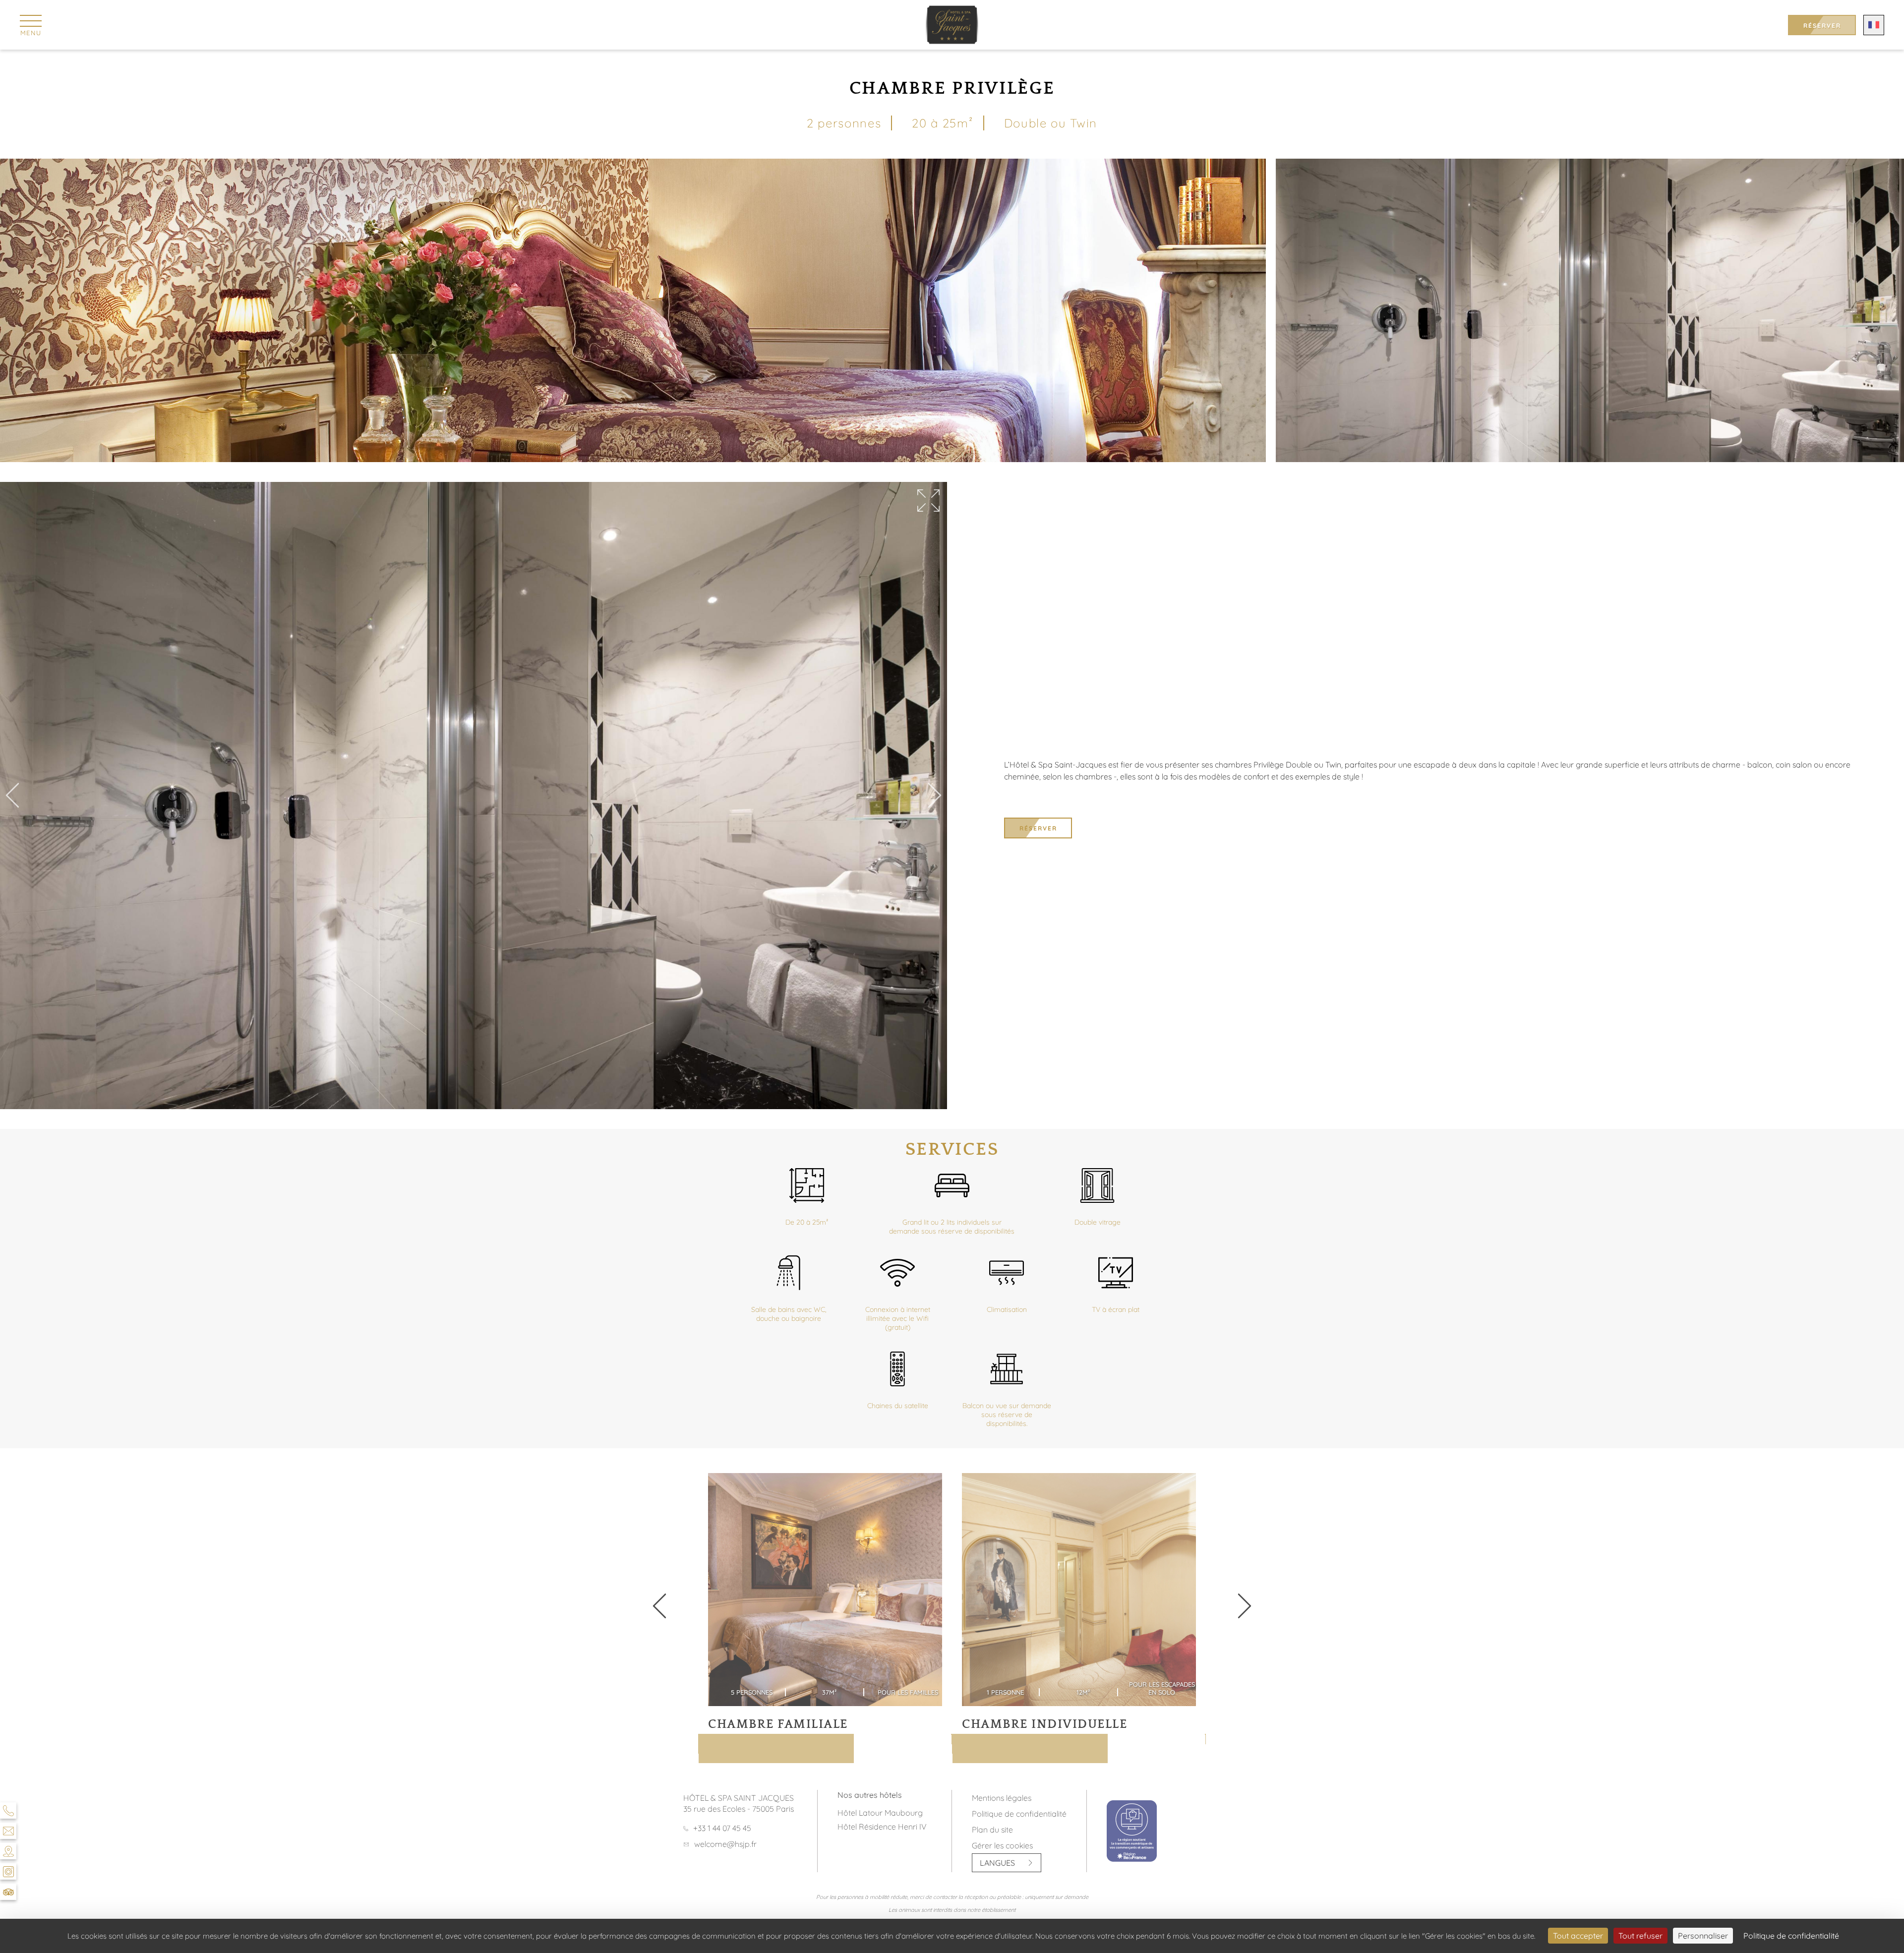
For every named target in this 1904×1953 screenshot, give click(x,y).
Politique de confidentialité (1019, 1814)
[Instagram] (8, 1871)
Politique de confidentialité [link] (1791, 1936)
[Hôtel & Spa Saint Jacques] (952, 25)
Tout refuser (1640, 1936)
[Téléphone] (8, 1810)
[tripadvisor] (8, 1892)
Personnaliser (1703, 1936)
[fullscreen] (928, 501)
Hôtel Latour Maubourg (880, 1813)
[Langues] (1874, 25)
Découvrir (742, 1753)
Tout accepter (1578, 1936)
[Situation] (8, 1851)
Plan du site (992, 1830)
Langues (997, 1863)
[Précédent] (12, 796)
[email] (8, 1831)
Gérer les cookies (1002, 1845)
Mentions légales (1002, 1798)
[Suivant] (935, 796)
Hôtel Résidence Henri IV (882, 1827)
